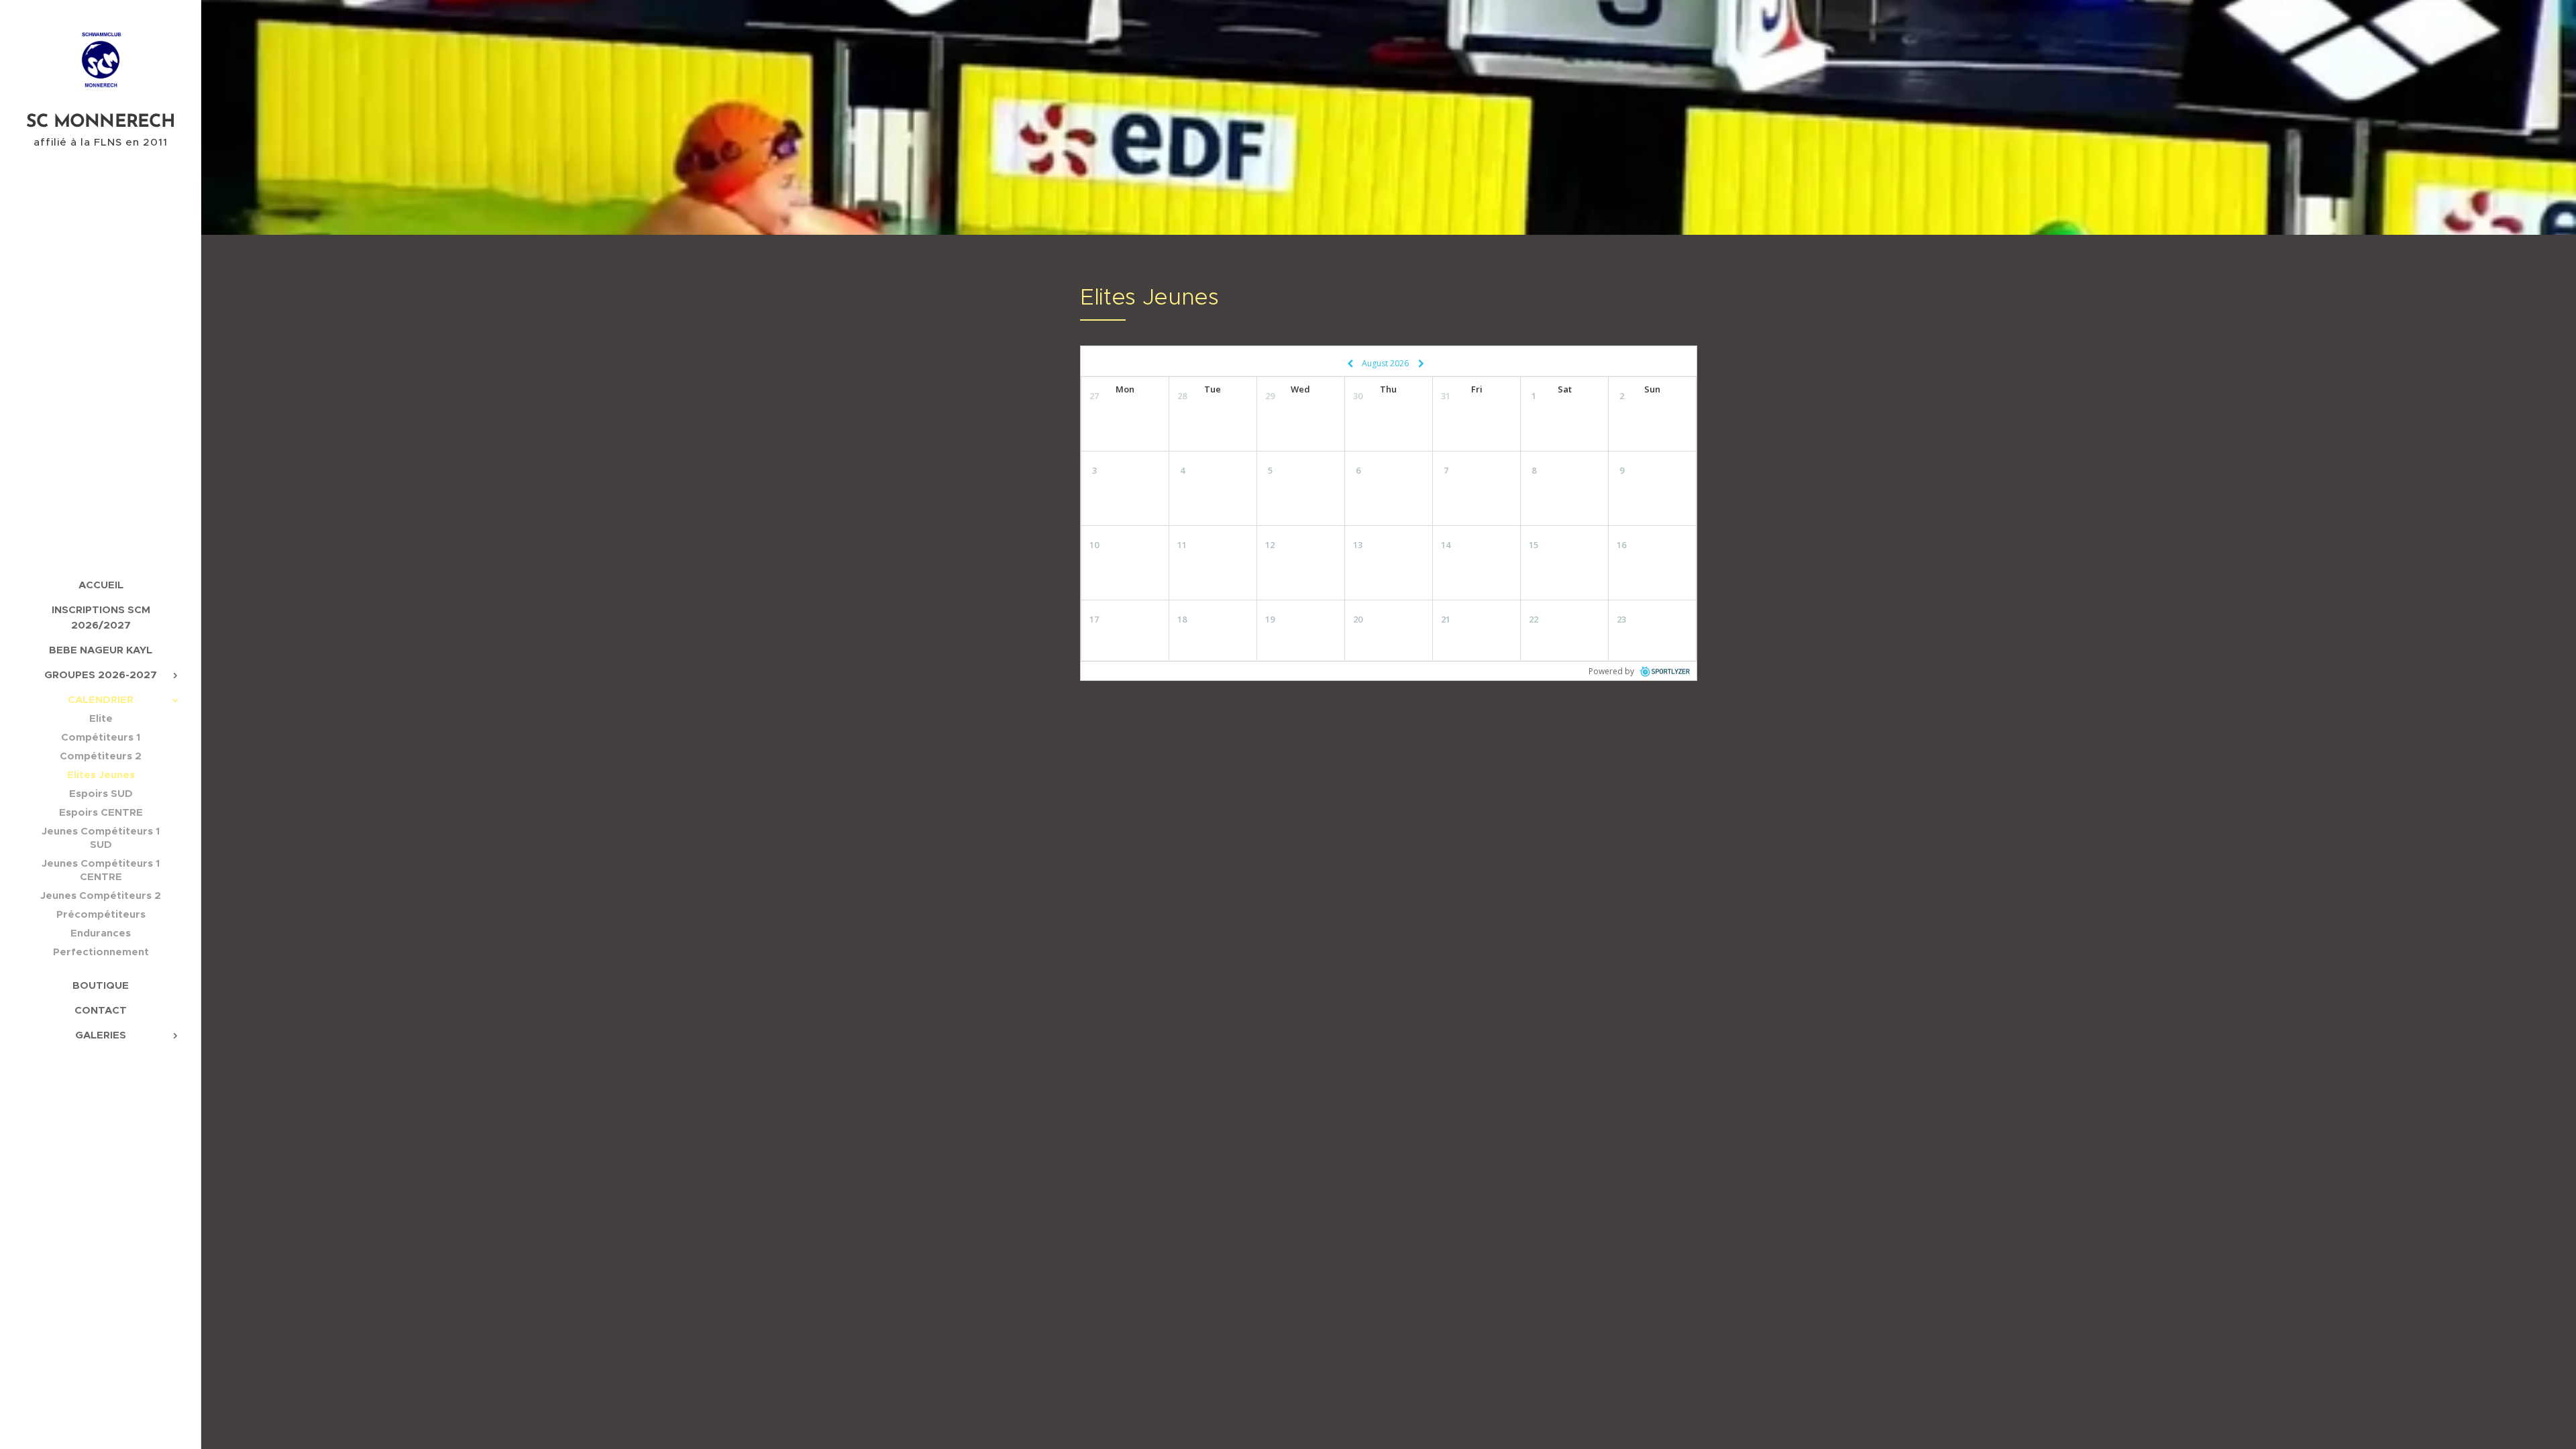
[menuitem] (101, 585)
